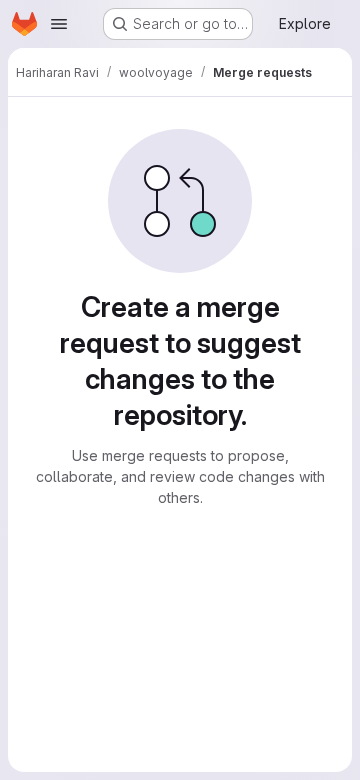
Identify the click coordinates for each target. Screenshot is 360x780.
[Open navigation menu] (59, 24)
